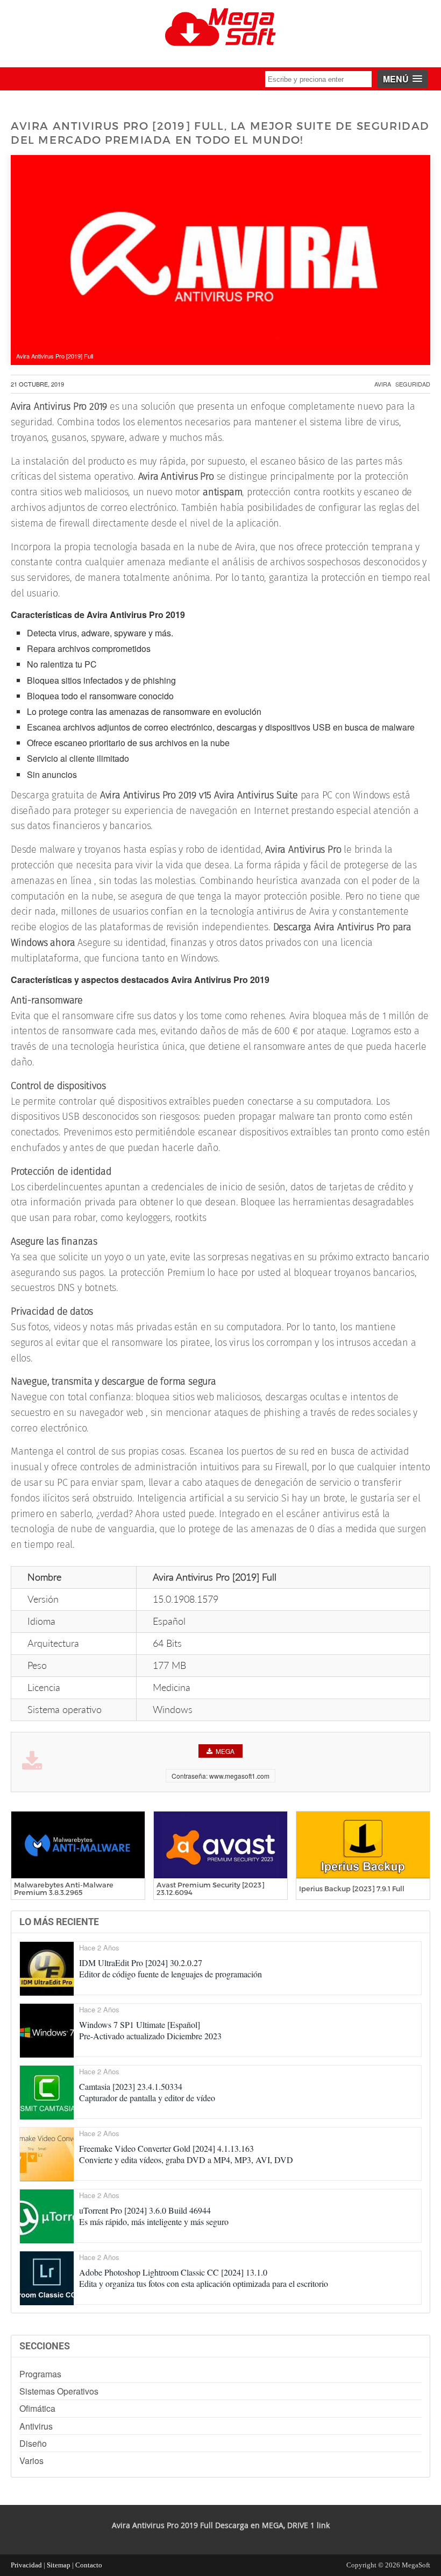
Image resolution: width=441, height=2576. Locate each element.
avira (383, 384)
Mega (225, 1751)
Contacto (89, 2565)
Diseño (33, 2443)
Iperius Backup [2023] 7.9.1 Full (352, 1889)
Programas (40, 2374)
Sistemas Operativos (59, 2391)
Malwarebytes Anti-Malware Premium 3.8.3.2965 (64, 1889)
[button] (403, 79)
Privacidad (26, 2565)
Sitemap (59, 2565)
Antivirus (36, 2426)
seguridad (413, 384)
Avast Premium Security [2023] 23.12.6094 (211, 1889)
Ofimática (37, 2408)
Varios (31, 2461)
